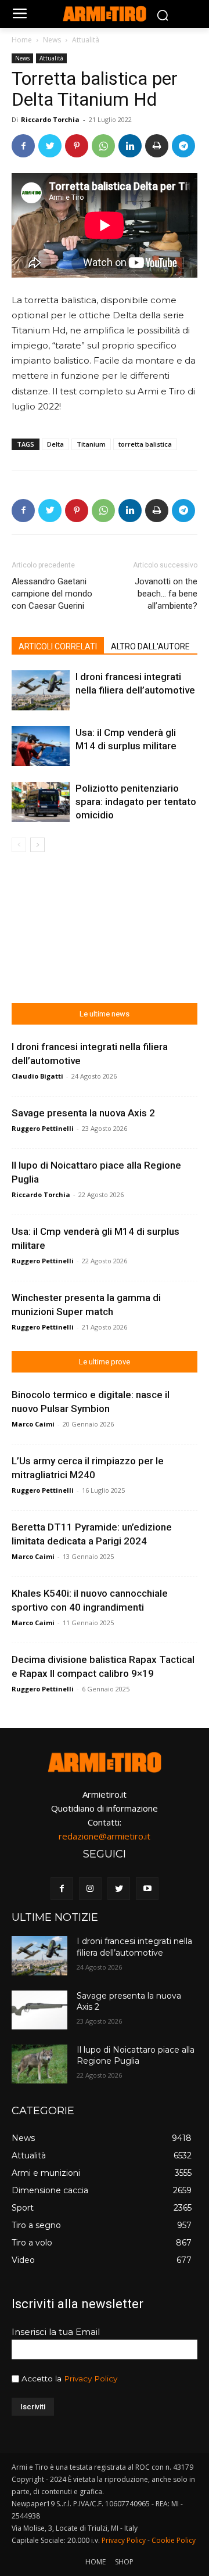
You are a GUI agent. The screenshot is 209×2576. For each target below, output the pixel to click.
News (52, 40)
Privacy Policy (91, 2379)
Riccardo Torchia (50, 119)
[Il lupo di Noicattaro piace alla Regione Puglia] (39, 2064)
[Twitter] (50, 146)
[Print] (157, 146)
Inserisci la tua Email (56, 2332)
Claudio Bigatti (37, 1076)
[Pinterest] (77, 146)
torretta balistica (145, 444)
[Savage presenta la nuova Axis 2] (39, 2010)
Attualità (86, 40)
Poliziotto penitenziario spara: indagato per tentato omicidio (136, 802)
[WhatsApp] (103, 146)
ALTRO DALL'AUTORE (150, 646)
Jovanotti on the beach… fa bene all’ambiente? (166, 594)
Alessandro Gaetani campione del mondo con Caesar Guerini (52, 594)
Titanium (91, 444)
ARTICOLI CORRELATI (58, 646)
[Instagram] (90, 1889)
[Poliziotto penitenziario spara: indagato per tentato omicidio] (41, 802)
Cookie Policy (174, 2540)
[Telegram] (183, 146)
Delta (55, 444)
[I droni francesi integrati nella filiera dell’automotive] (41, 690)
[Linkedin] (130, 146)
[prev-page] (19, 845)
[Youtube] (147, 1889)
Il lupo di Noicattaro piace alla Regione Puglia (136, 2056)
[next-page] (37, 845)
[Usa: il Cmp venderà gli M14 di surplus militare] (41, 746)
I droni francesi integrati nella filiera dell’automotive (134, 1947)
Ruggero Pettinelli (43, 1128)
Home (22, 40)
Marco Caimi (33, 1424)
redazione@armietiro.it (105, 1836)
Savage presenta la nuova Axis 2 (83, 1113)
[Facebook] (23, 146)
